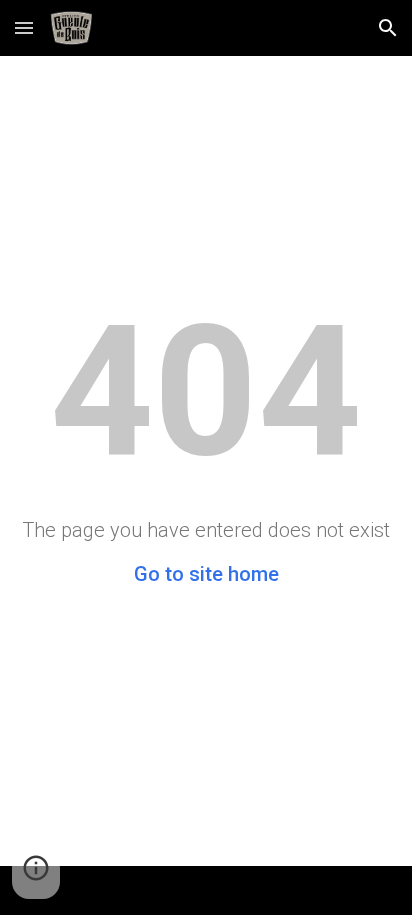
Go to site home (206, 574)
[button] (24, 27)
